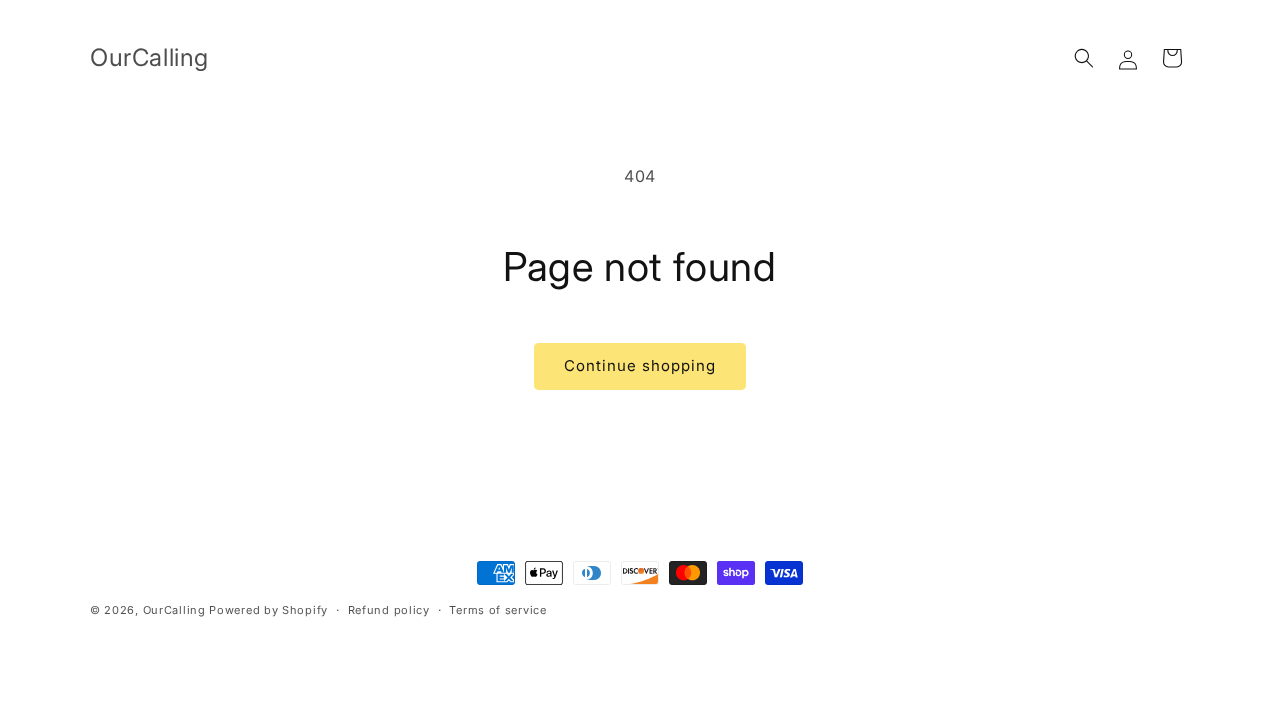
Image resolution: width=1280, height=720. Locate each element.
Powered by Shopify (268, 610)
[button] (1084, 58)
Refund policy (389, 610)
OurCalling (174, 610)
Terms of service (497, 610)
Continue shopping (640, 365)
